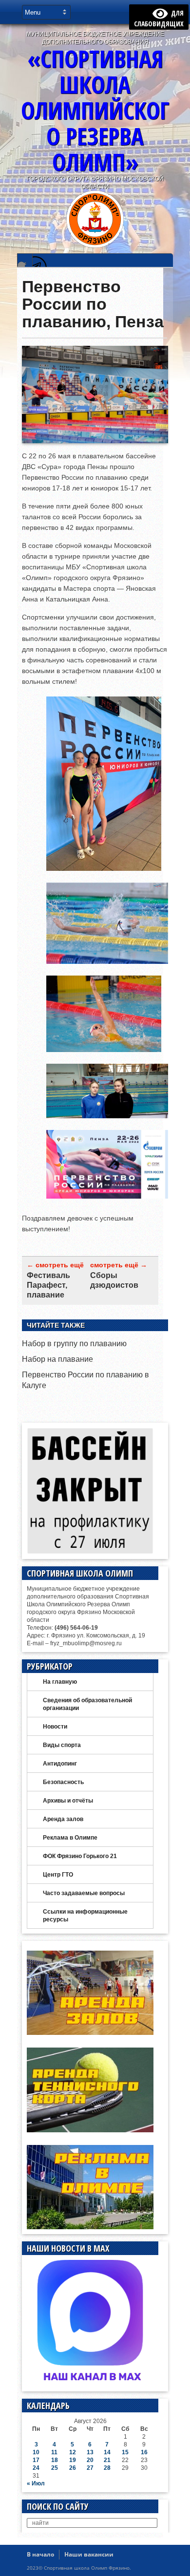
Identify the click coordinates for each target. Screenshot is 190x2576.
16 (144, 2452)
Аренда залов (63, 1819)
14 (107, 2452)
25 (55, 2468)
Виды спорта (62, 1745)
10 (36, 2452)
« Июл (36, 2483)
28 (107, 2468)
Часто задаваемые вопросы (84, 1893)
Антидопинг (60, 1764)
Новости (55, 1727)
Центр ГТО (58, 1875)
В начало (40, 2554)
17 (36, 2460)
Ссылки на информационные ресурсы (85, 1916)
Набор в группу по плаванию (74, 1344)
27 (90, 2468)
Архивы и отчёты (68, 1801)
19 (73, 2460)
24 (36, 2468)
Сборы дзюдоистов (114, 1280)
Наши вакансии (89, 2554)
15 (125, 2452)
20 (90, 2460)
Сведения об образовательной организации (87, 1704)
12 (73, 2452)
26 (73, 2468)
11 (54, 2452)
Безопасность (63, 1782)
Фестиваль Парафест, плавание (48, 1285)
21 (107, 2460)
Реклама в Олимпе (70, 1838)
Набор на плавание (57, 1359)
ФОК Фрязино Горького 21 (80, 1856)
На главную (60, 1682)
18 (55, 2460)
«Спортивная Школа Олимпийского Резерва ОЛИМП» (95, 110)
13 (90, 2452)
